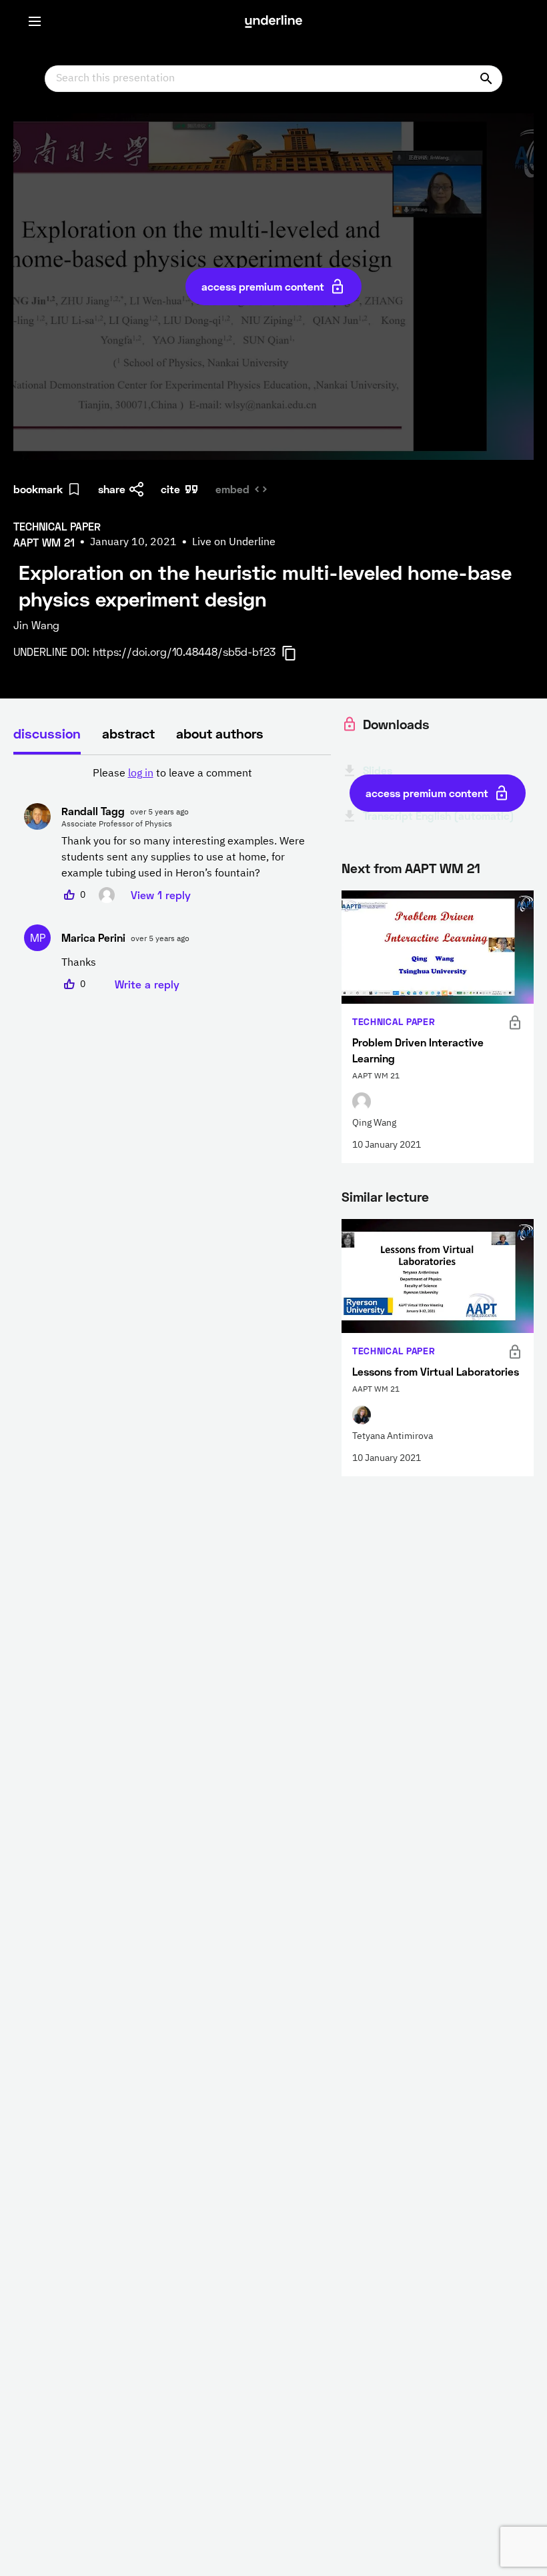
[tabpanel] (172, 879)
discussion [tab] (47, 733)
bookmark (38, 489)
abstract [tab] (128, 733)
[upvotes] (69, 895)
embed (232, 489)
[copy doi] (297, 653)
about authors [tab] (220, 733)
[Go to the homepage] (273, 21)
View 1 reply (161, 895)
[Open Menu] (35, 21)
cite (170, 489)
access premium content (263, 286)
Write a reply (147, 984)
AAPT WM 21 (443, 868)
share (112, 489)
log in (141, 774)
